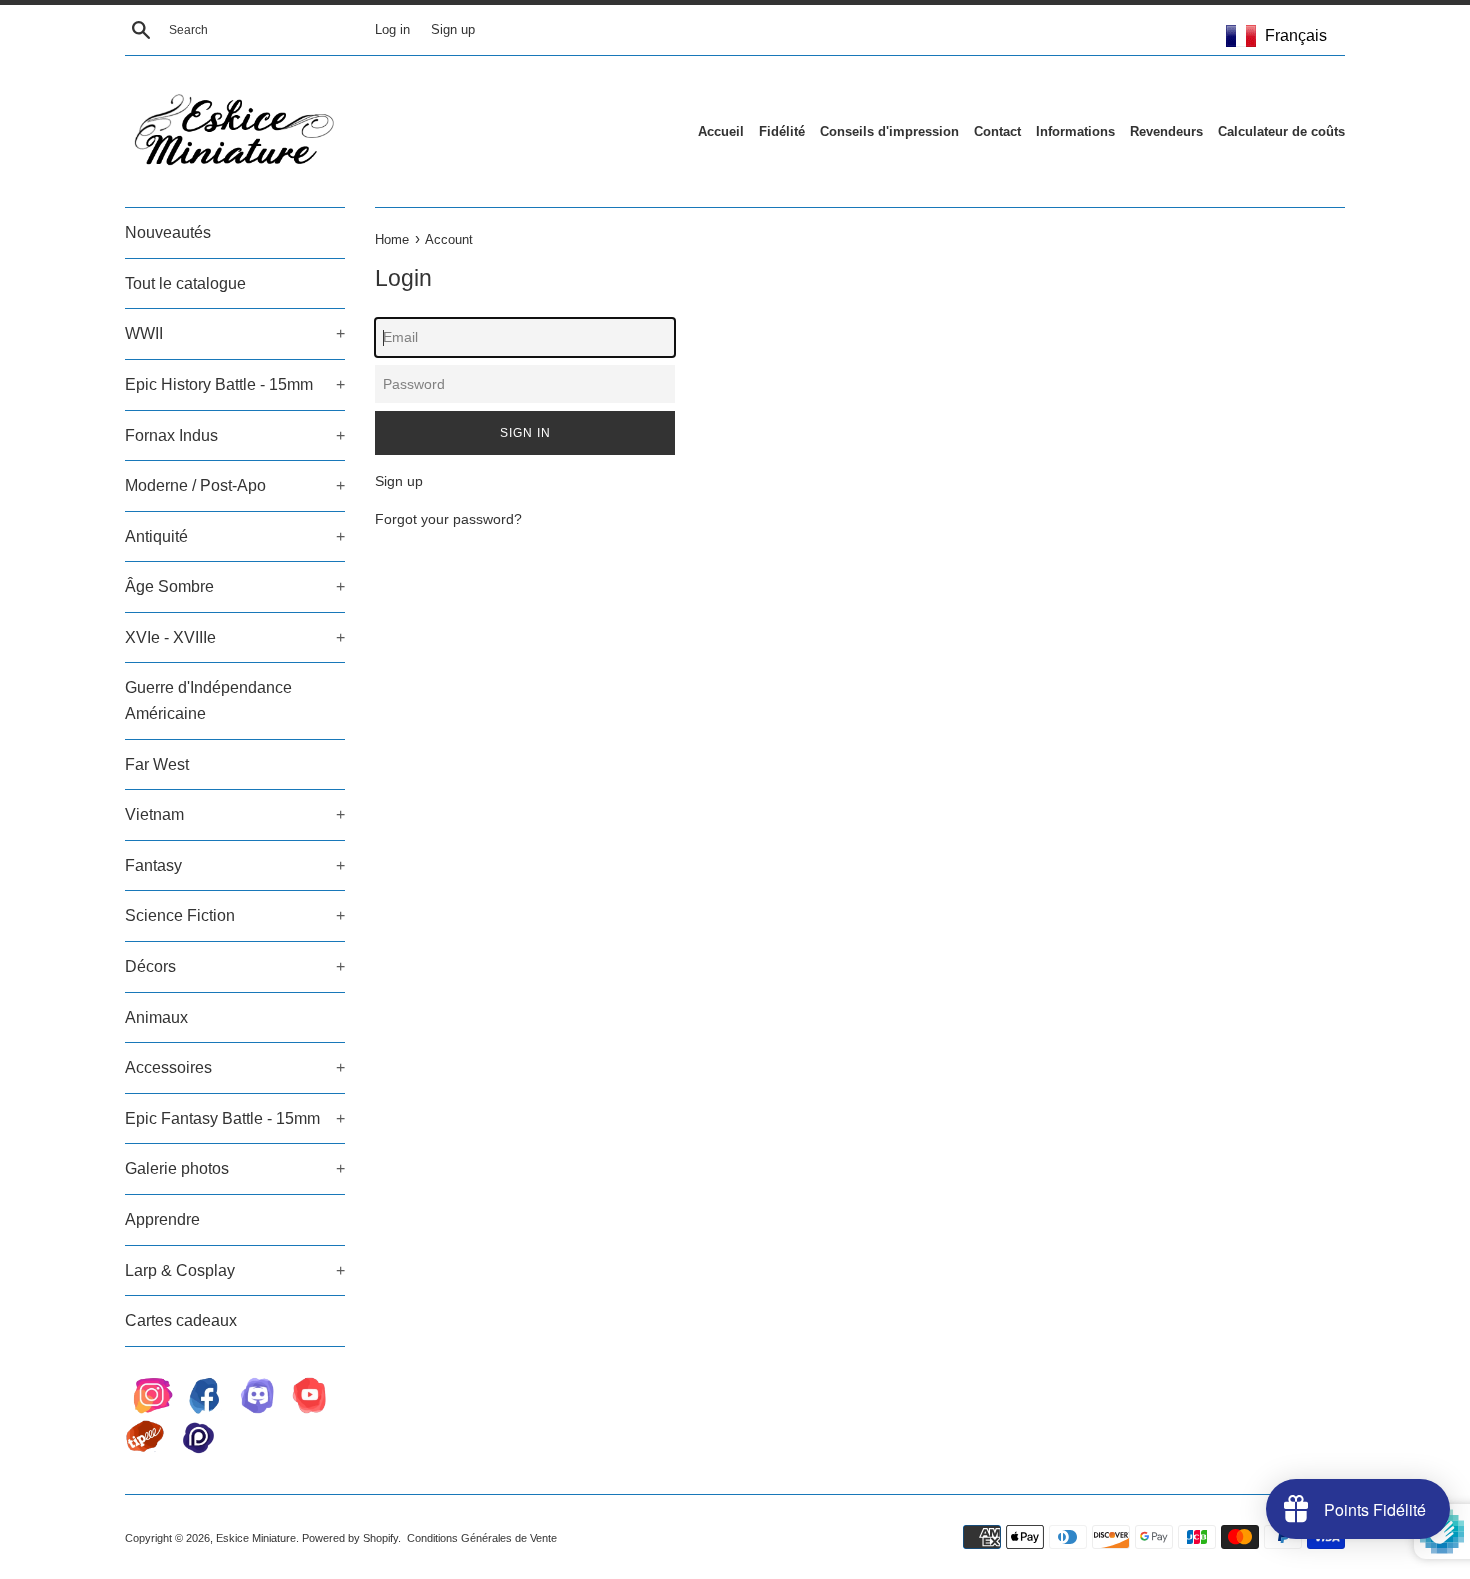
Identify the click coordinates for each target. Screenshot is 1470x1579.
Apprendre (162, 1219)
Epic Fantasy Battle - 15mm (235, 1118)
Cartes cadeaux (181, 1320)
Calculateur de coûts (1281, 131)
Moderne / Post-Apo (235, 485)
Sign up (453, 30)
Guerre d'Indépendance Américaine (208, 700)
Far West (157, 764)
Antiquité (235, 536)
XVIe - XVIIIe (235, 637)
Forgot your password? (448, 519)
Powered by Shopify (350, 1538)
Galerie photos (235, 1168)
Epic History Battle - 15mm (235, 384)
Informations (1075, 131)
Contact (997, 131)
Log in (392, 30)
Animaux (156, 1017)
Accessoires (235, 1067)
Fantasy (235, 865)
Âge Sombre (235, 586)
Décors (235, 966)
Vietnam (235, 814)
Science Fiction (235, 915)
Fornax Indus (235, 435)
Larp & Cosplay (235, 1270)
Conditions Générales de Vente (482, 1538)
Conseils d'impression (889, 131)
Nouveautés (168, 232)
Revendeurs (1166, 131)
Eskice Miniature (256, 1538)
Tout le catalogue (185, 283)
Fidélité (782, 131)
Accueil (721, 131)
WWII (235, 333)
